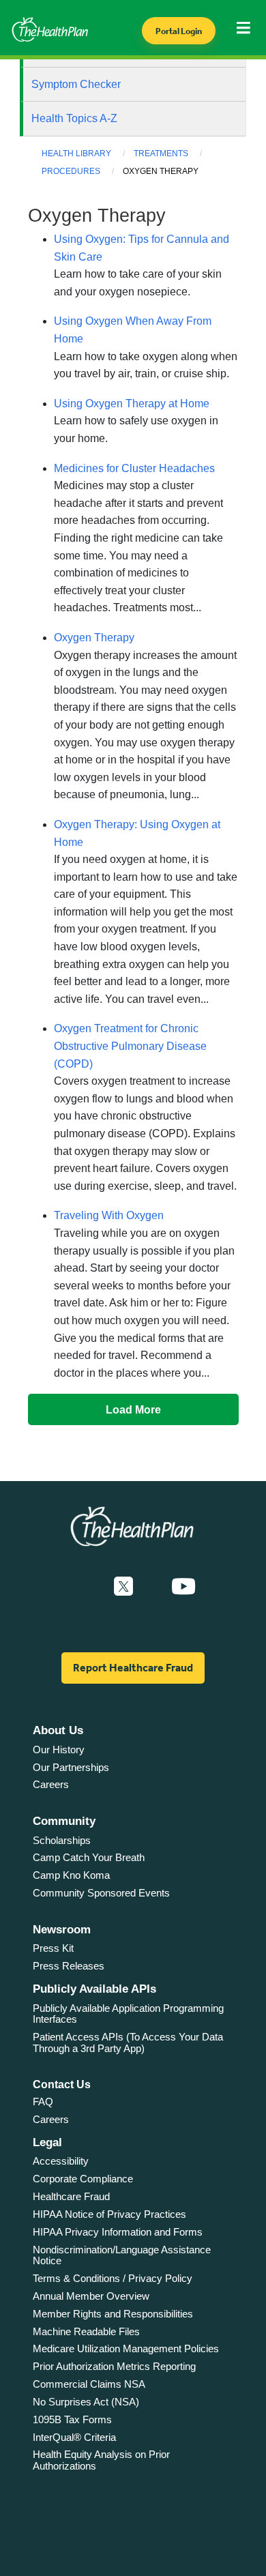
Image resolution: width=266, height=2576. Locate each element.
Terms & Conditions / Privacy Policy (113, 2278)
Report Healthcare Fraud (133, 1668)
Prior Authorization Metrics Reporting (114, 2366)
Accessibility (61, 2161)
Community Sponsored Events (101, 1893)
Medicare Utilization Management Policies (126, 2348)
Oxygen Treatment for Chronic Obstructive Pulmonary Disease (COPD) (130, 1046)
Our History (59, 1750)
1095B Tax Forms (72, 2419)
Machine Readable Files (86, 2331)
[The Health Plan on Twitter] (123, 1587)
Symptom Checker (76, 84)
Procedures (71, 171)
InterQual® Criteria (74, 2437)
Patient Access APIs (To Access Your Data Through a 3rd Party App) (128, 2043)
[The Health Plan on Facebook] (87, 1587)
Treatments (161, 153)
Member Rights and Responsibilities (113, 2314)
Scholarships (62, 1840)
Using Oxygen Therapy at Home (132, 404)
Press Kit (53, 1948)
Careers (51, 1784)
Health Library (76, 153)
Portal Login (179, 31)
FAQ (43, 2102)
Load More (133, 1409)
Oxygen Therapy (94, 638)
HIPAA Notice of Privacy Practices (109, 2214)
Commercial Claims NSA (89, 2384)
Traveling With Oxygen (109, 1215)
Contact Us (62, 2084)
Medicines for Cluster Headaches (134, 468)
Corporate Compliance (83, 2179)
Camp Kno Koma (71, 1875)
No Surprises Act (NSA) (86, 2402)
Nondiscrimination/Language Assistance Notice (122, 2255)
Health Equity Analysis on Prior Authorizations (101, 2460)
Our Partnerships (71, 1767)
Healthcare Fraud (71, 2196)
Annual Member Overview (91, 2296)
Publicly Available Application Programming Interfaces (128, 2014)
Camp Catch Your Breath (89, 1857)
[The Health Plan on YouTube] (183, 1587)
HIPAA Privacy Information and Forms (118, 2232)
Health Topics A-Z (74, 118)
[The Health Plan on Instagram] (152, 1587)
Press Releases (69, 1966)
